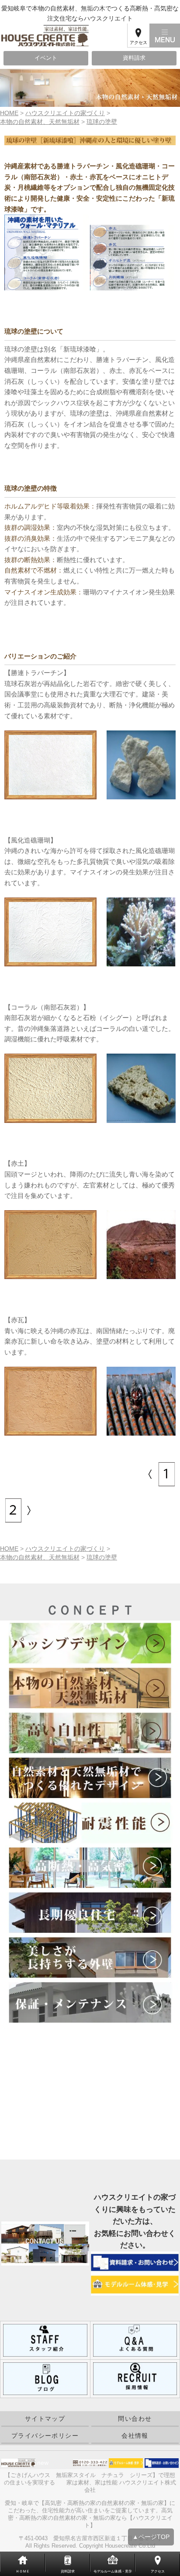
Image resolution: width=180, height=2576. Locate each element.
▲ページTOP (151, 2537)
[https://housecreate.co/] (45, 2378)
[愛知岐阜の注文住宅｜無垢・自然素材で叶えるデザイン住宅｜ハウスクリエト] (90, 1778)
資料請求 (134, 58)
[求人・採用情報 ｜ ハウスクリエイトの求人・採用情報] (135, 2378)
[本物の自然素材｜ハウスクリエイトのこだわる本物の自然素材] (150, 1474)
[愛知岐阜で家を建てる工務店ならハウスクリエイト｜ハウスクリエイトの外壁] (90, 1957)
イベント (46, 58)
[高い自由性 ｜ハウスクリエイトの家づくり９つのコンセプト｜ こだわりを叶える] (90, 1733)
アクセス (138, 43)
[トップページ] (64, 36)
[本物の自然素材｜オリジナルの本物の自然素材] (30, 1510)
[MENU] (165, 36)
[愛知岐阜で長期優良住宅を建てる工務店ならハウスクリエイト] (90, 1912)
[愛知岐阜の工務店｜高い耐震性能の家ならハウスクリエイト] (90, 1823)
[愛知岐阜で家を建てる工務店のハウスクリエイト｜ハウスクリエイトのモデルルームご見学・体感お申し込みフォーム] (135, 2284)
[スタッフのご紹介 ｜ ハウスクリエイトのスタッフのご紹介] (45, 2340)
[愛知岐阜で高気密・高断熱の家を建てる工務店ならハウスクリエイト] (90, 1868)
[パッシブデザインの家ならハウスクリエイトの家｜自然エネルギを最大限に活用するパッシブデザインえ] (90, 1643)
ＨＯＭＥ (23, 2571)
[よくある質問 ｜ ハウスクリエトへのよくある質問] (135, 2340)
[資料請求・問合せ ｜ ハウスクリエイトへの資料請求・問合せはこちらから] (135, 2262)
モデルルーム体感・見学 (113, 2571)
